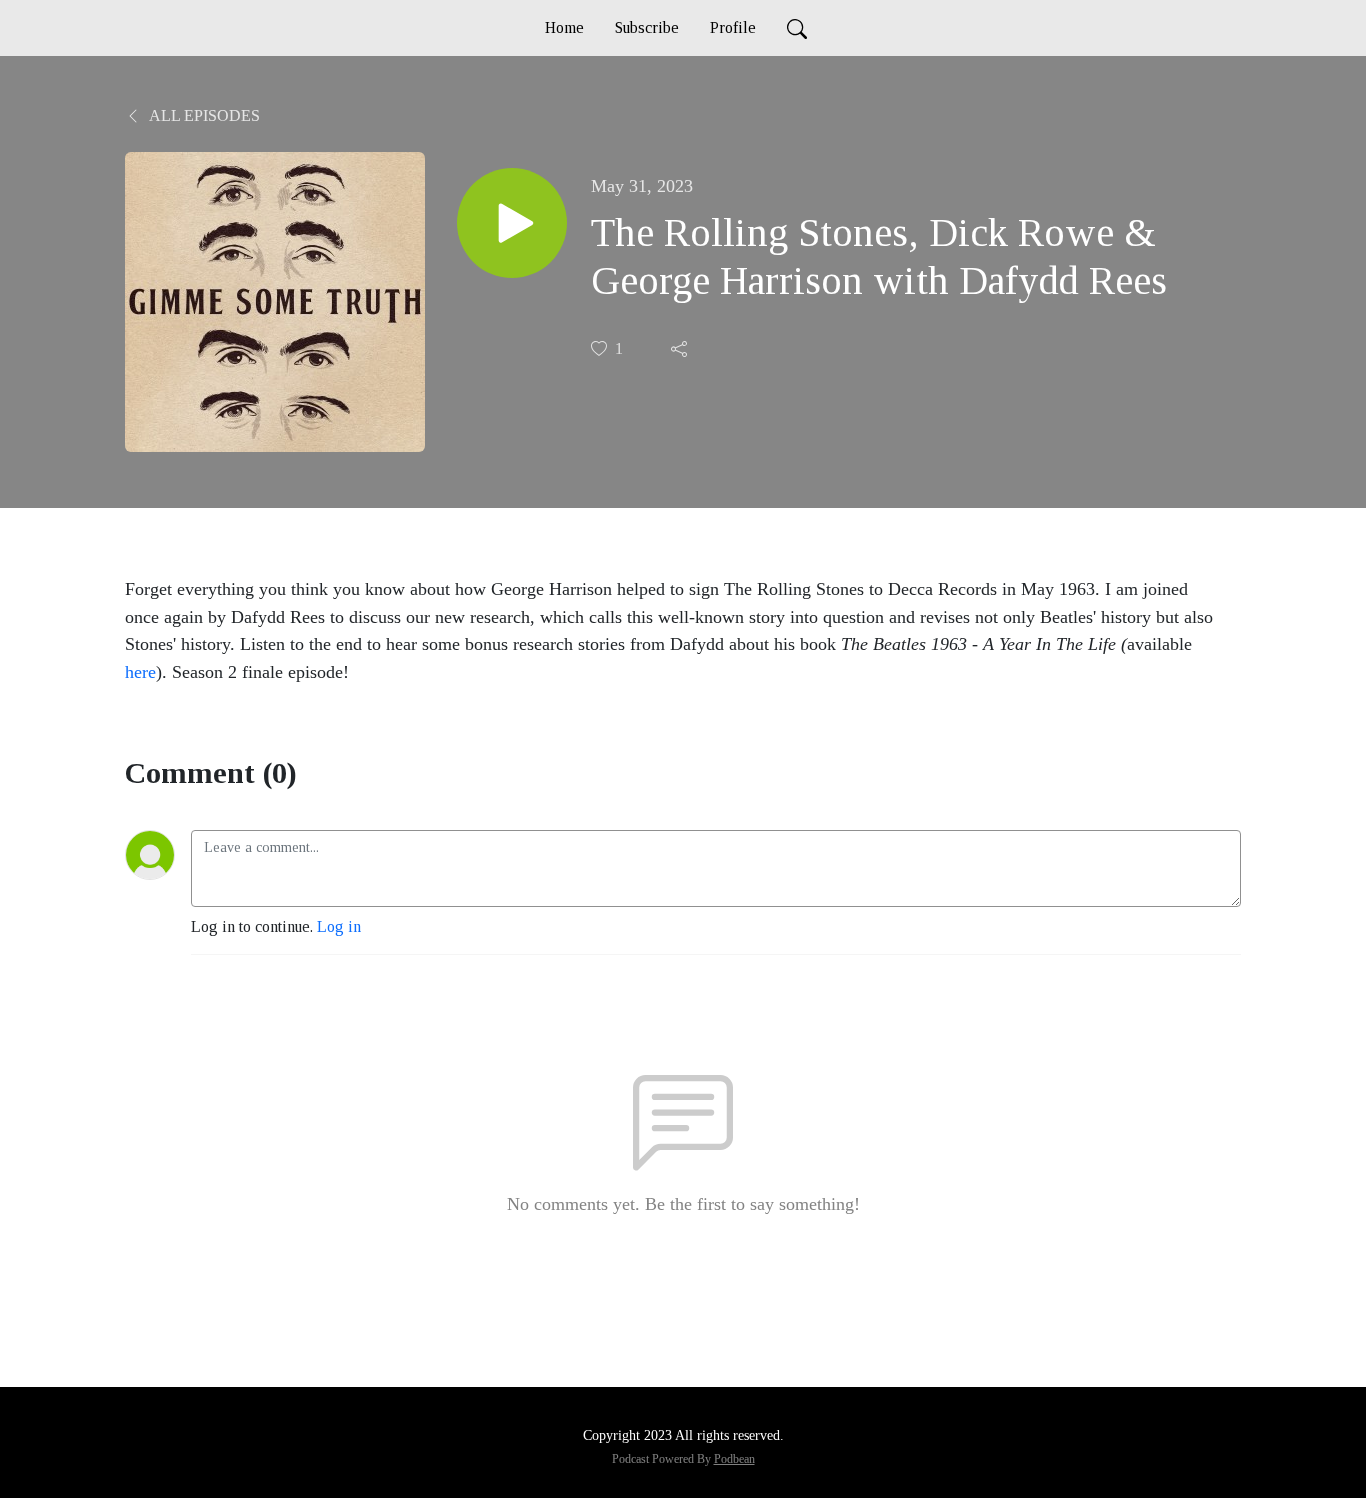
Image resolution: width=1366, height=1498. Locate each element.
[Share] (681, 349)
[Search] (797, 28)
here (140, 672)
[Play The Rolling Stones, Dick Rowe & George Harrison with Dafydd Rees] (512, 223)
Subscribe (647, 27)
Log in (339, 926)
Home (564, 27)
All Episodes (203, 115)
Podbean (734, 1459)
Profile (733, 27)
